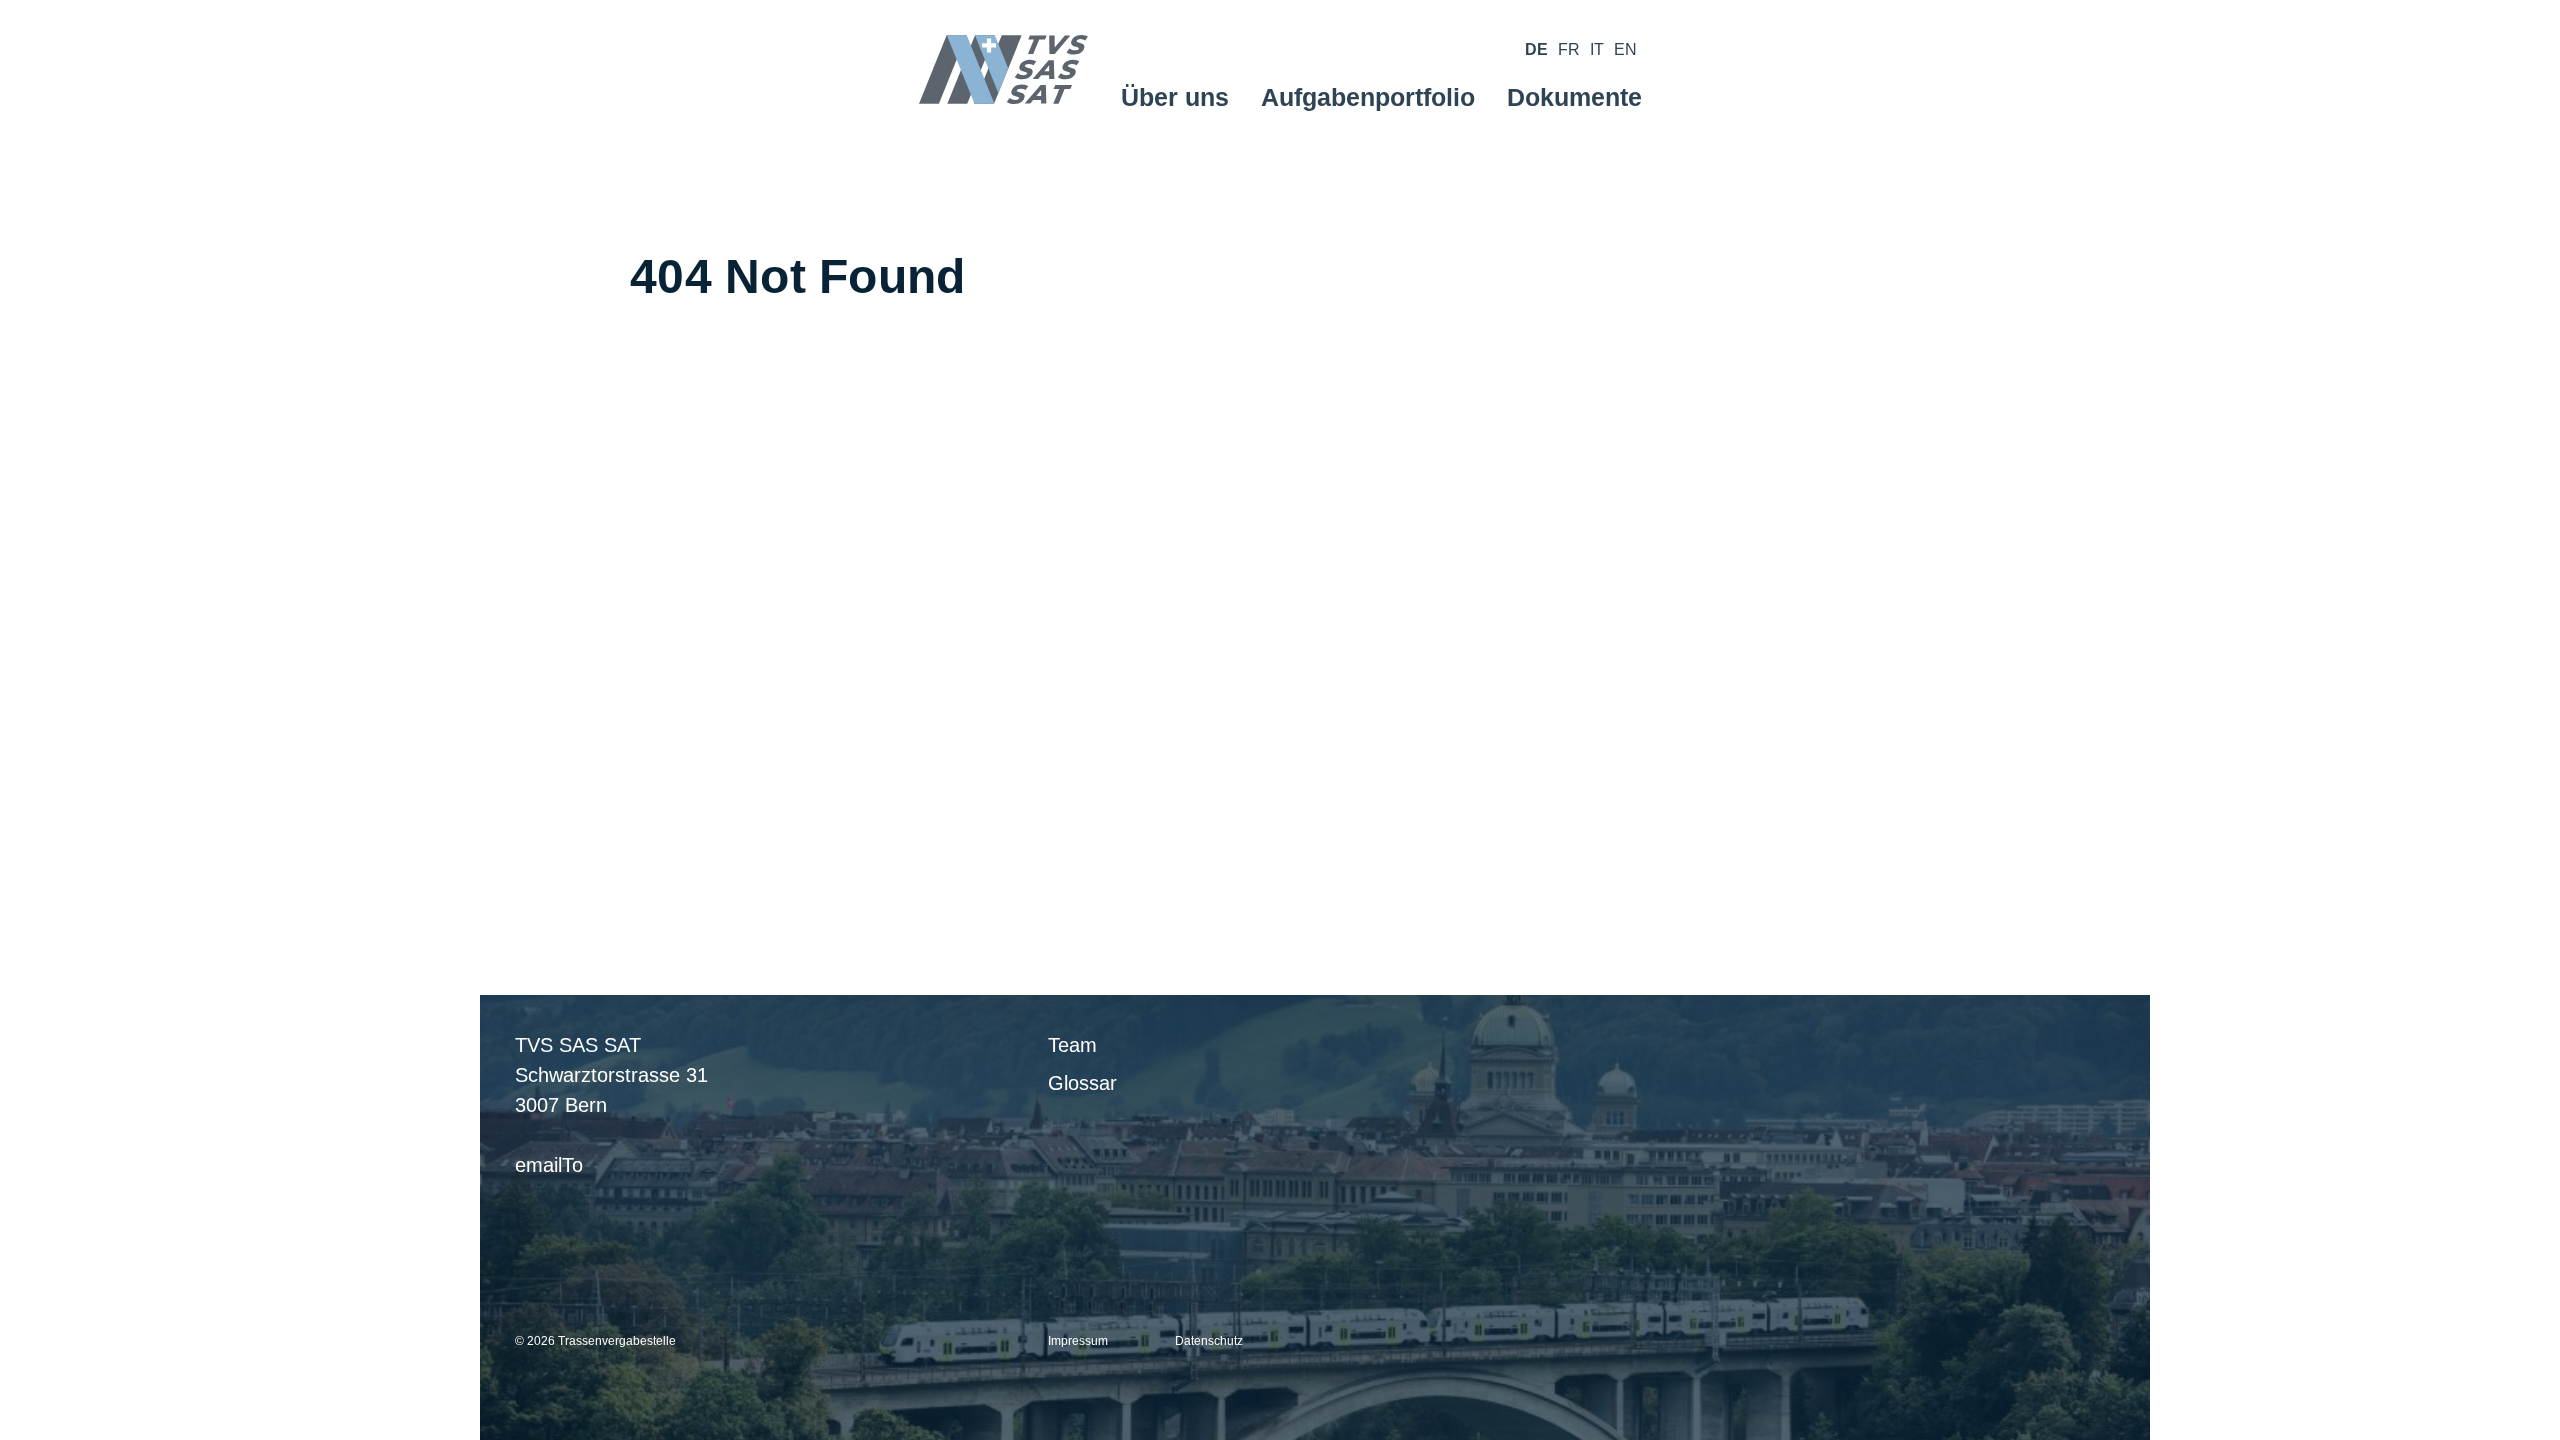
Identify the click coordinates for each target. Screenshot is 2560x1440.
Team (1072, 1045)
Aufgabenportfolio (1368, 97)
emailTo (549, 1165)
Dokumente (1574, 97)
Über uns (1175, 97)
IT (1597, 49)
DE (1536, 49)
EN (1625, 49)
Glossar (1082, 1083)
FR (1569, 49)
